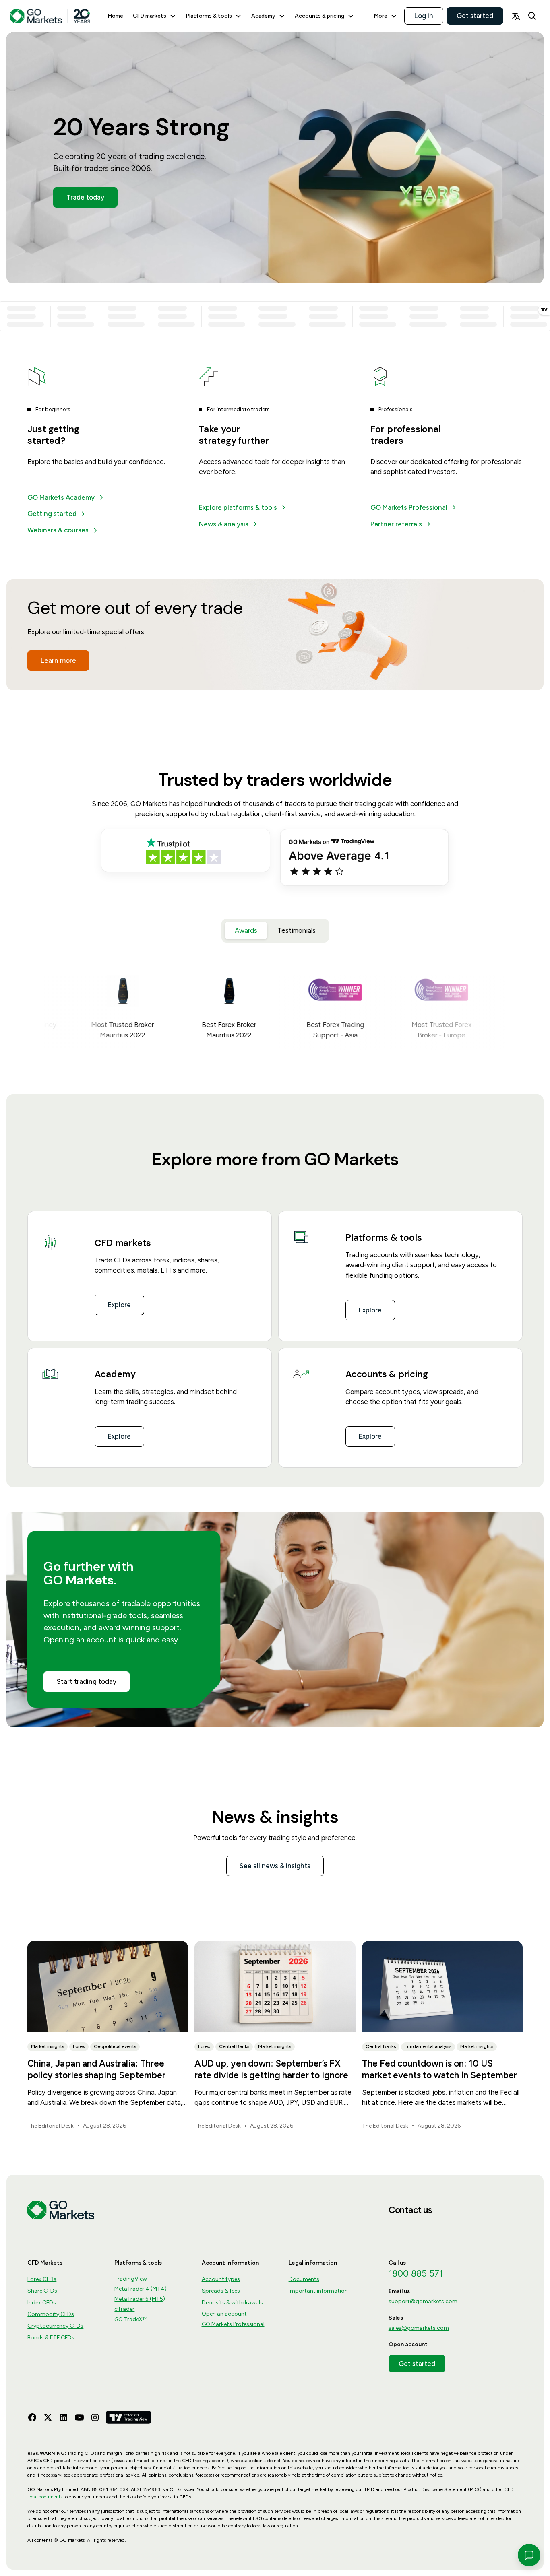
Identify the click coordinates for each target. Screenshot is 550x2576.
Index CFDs (42, 2303)
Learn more (58, 660)
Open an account (224, 2314)
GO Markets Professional (233, 2324)
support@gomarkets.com (423, 2301)
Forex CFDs (42, 2279)
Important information (318, 2291)
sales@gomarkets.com (419, 2328)
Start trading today (87, 1681)
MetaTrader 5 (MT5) (140, 2299)
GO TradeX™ (131, 2319)
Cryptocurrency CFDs (55, 2326)
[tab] (246, 931)
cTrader (124, 2309)
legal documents (45, 2497)
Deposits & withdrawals (232, 2303)
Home (115, 16)
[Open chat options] (529, 2555)
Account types (221, 2279)
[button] (154, 16)
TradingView (131, 2279)
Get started (475, 16)
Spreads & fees (221, 2291)
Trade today (85, 197)
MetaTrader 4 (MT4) (141, 2289)
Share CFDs (42, 2291)
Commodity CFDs (51, 2314)
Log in (424, 16)
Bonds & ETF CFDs (51, 2338)
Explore (119, 1305)
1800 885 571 (416, 2274)
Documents (304, 2279)
